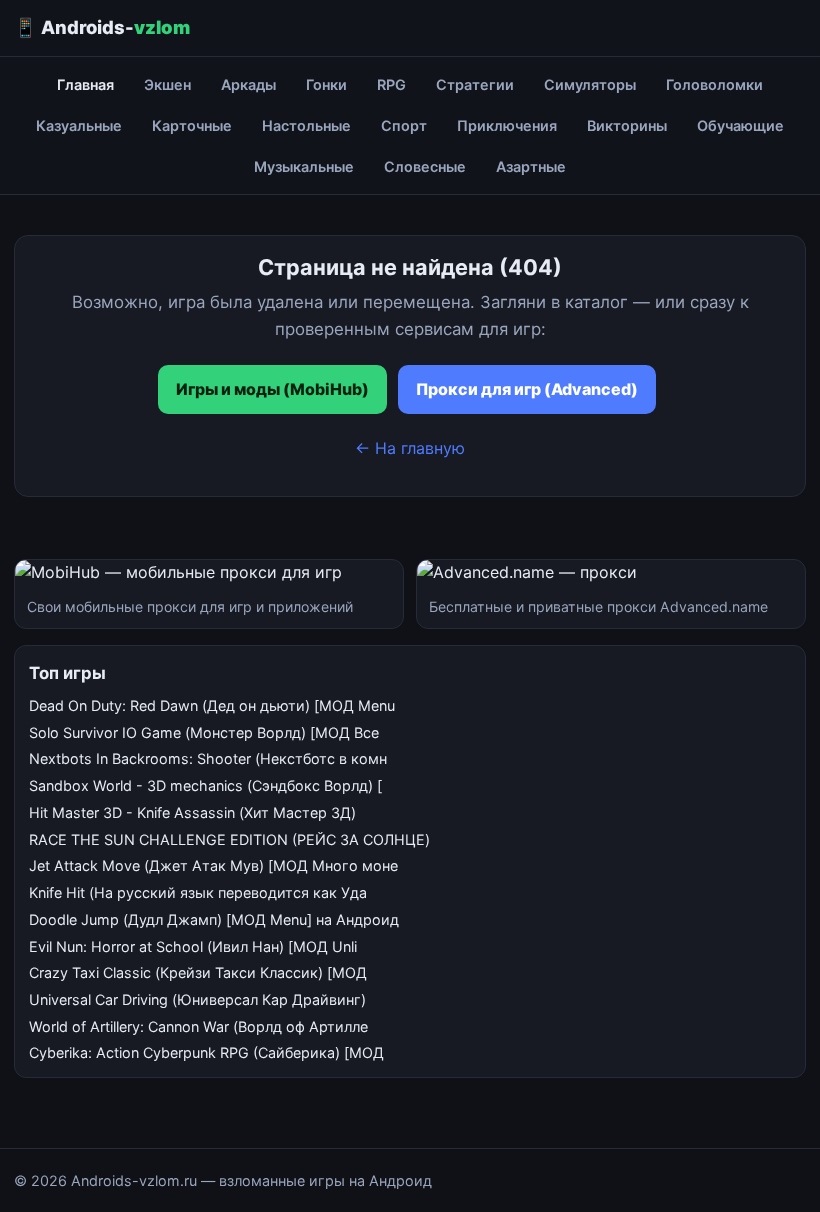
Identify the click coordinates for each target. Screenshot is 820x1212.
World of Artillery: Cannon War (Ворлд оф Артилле (198, 1026)
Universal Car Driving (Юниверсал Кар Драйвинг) (197, 999)
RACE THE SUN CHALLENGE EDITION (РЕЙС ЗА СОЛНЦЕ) (229, 839)
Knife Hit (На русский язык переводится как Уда (198, 892)
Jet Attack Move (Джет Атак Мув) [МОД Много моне (213, 865)
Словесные (425, 166)
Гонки (326, 84)
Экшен (167, 84)
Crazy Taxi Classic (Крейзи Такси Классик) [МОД (198, 972)
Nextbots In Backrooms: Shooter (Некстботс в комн (208, 758)
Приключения (507, 125)
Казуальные (79, 125)
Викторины (627, 125)
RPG (391, 84)
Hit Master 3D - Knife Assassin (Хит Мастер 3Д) (192, 812)
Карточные (192, 125)
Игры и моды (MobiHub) (272, 389)
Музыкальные (304, 166)
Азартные (531, 166)
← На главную (410, 448)
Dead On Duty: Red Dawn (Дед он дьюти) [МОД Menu (212, 705)
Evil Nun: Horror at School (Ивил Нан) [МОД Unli (193, 946)
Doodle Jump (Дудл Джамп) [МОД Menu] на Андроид (214, 919)
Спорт (404, 125)
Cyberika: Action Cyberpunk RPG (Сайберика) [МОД (206, 1052)
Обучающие (740, 125)
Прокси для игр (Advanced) (527, 389)
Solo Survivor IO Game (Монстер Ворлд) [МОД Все (204, 732)
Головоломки (714, 84)
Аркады (248, 84)
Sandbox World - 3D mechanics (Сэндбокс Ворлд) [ (205, 785)
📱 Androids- (102, 27)
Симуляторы (590, 84)
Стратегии (475, 84)
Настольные (306, 125)
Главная (85, 84)
